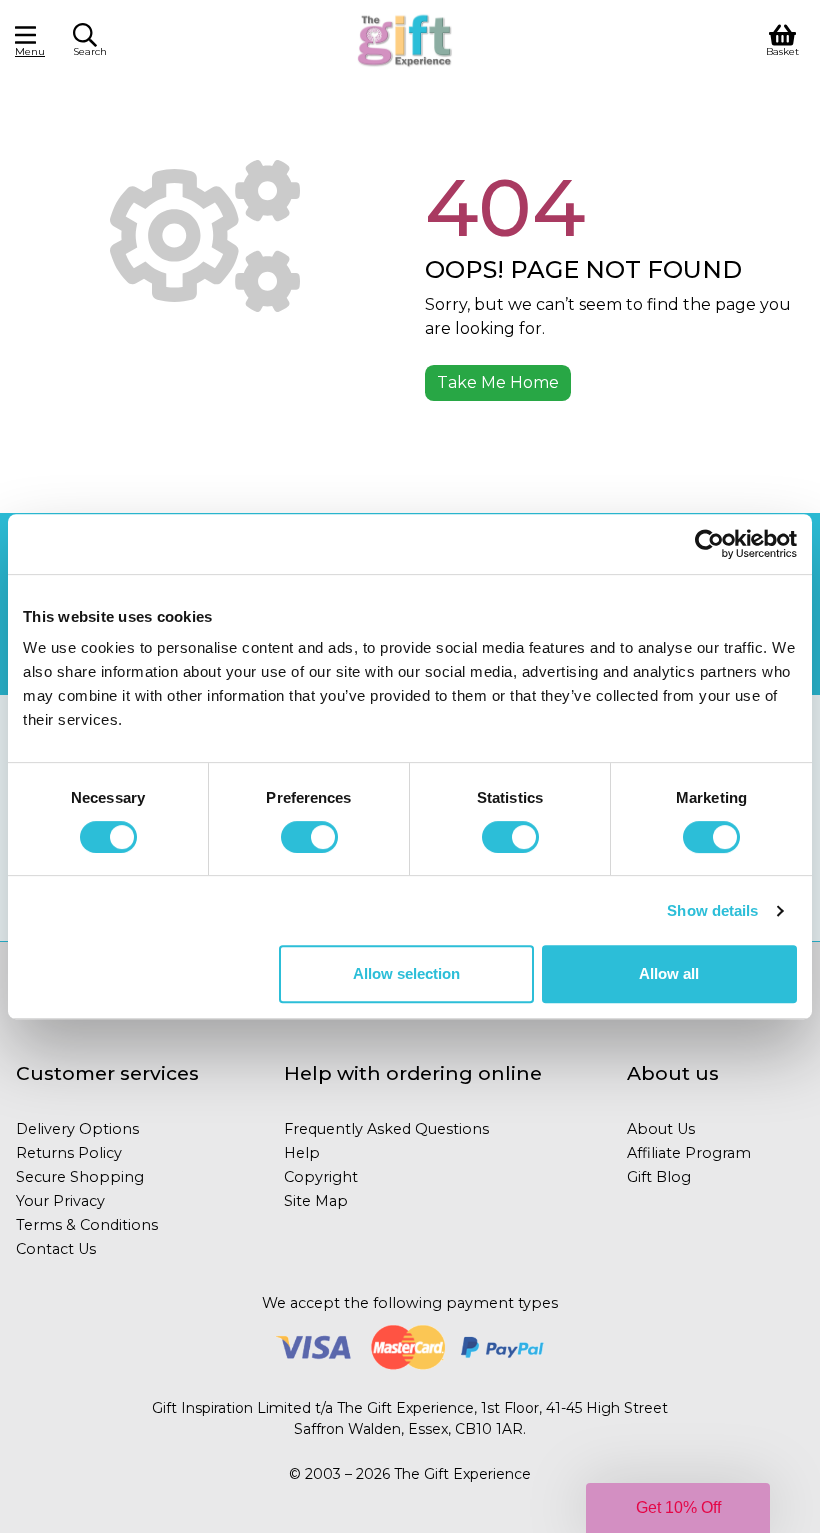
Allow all (669, 973)
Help (302, 1153)
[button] (678, 1508)
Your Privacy (60, 1201)
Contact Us (56, 1249)
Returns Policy (69, 1153)
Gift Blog (659, 1177)
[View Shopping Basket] (782, 38)
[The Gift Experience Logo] (405, 38)
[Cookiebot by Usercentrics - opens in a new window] (709, 544)
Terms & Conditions (87, 1225)
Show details (712, 910)
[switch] (309, 837)
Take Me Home (498, 382)
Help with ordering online (413, 1073)
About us (673, 1073)
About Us (661, 1129)
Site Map (316, 1201)
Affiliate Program (689, 1153)
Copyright (321, 1177)
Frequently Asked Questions (386, 1129)
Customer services (107, 1073)
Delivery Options (77, 1129)
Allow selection (406, 973)
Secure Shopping (80, 1177)
